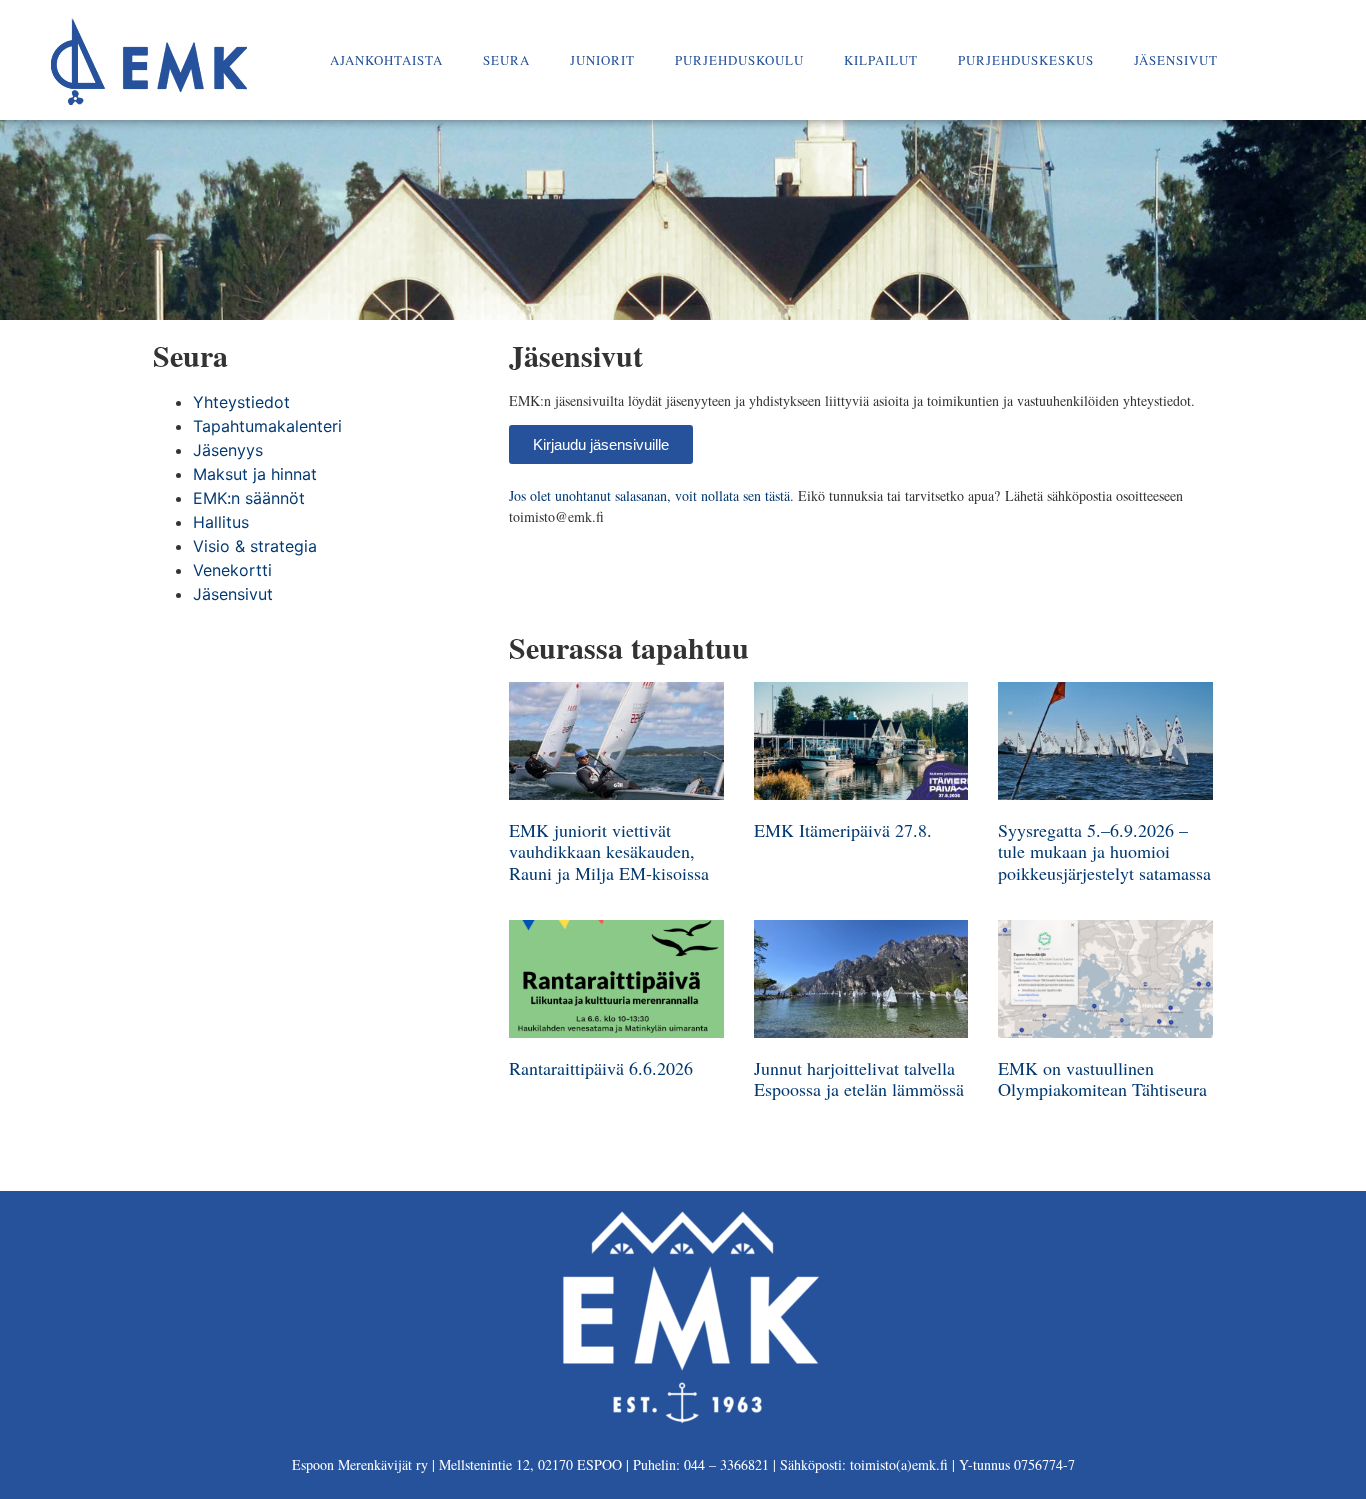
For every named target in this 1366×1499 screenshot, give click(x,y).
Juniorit (602, 60)
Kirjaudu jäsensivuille (601, 444)
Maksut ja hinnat (255, 474)
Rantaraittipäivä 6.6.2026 (601, 1068)
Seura (506, 60)
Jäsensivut (1176, 60)
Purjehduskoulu (739, 60)
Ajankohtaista (386, 60)
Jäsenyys (228, 450)
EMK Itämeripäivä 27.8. (843, 830)
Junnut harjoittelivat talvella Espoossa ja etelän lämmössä (859, 1079)
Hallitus (221, 522)
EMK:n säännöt (249, 498)
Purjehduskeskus (1026, 60)
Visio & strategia (255, 546)
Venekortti (232, 570)
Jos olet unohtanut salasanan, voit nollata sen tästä (649, 495)
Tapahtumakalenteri (267, 426)
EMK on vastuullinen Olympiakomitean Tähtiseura (1102, 1079)
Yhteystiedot (241, 402)
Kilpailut (881, 60)
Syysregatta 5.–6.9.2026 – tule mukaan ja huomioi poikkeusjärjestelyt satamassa (1104, 851)
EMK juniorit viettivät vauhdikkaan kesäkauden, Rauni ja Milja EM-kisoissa (609, 851)
